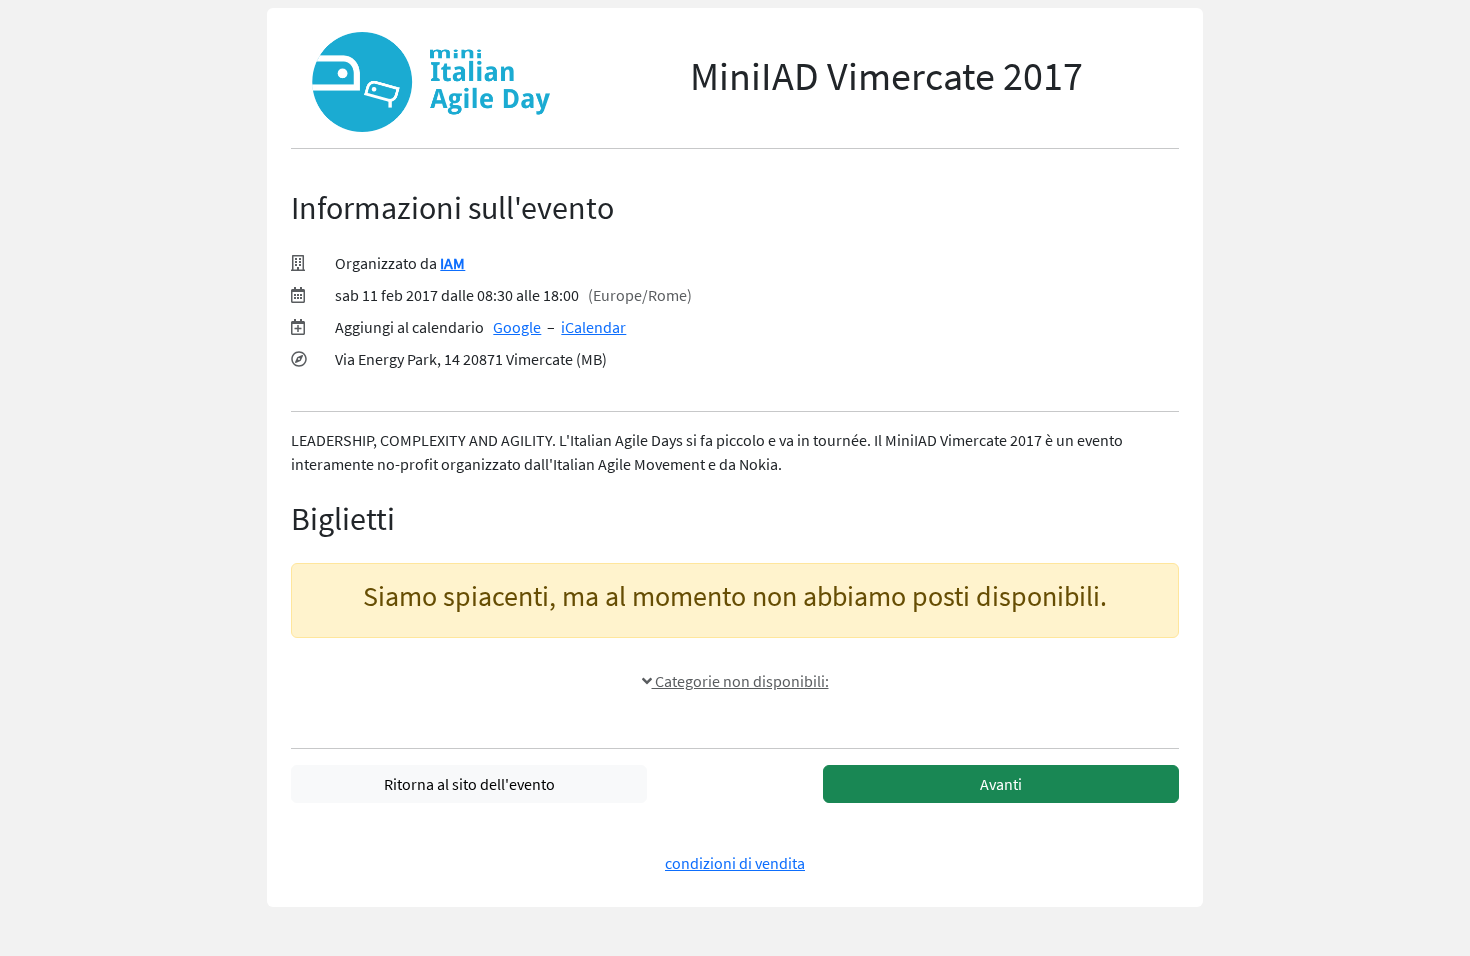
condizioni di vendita (735, 863)
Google (517, 327)
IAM (452, 263)
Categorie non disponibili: (740, 681)
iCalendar (593, 327)
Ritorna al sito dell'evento (469, 784)
